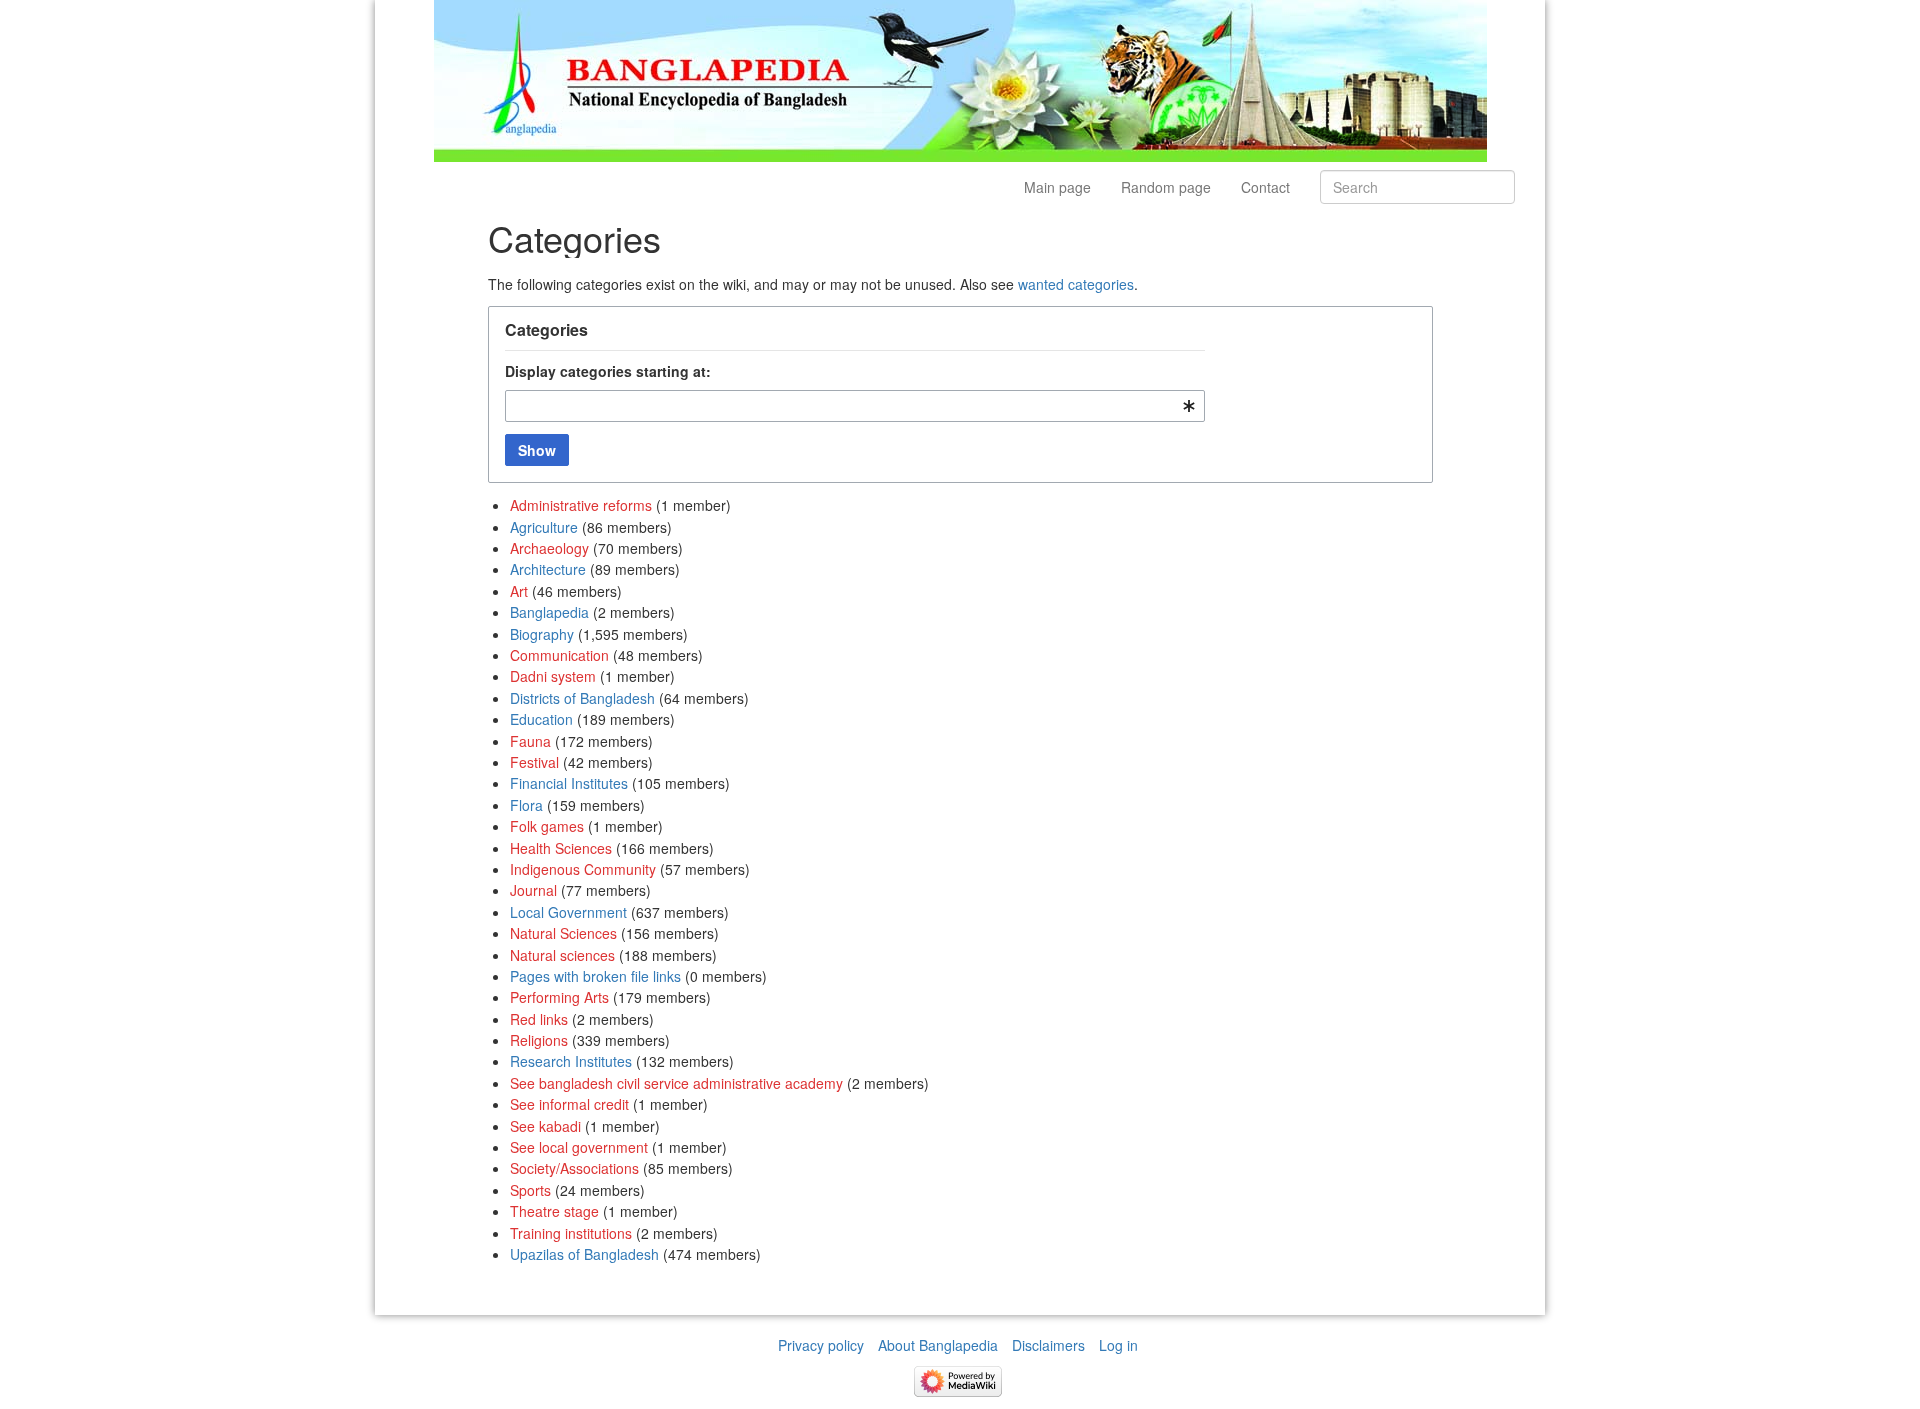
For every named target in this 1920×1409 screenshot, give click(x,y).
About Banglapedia (938, 1345)
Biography (542, 634)
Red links (539, 1019)
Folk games (547, 826)
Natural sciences (562, 955)
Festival (534, 762)
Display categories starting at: (608, 371)
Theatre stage (554, 1211)
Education (541, 719)
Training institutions (571, 1233)
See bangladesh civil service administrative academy (676, 1083)
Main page (1057, 187)
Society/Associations (574, 1168)
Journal (533, 890)
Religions (539, 1040)
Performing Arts (559, 997)
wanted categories (1076, 284)
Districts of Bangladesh (582, 698)
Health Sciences (561, 848)
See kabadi (545, 1126)
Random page (1166, 187)
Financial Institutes (569, 783)
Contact (1265, 187)
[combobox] (855, 406)
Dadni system (553, 676)
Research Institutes (571, 1061)
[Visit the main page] (960, 79)
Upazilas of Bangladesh (584, 1254)
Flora (526, 805)
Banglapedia (549, 612)
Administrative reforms (581, 505)
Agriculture (544, 527)
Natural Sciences (563, 933)
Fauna (530, 741)
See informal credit (569, 1104)
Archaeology (549, 548)
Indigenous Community (583, 869)
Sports (530, 1190)
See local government (579, 1147)
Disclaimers (1048, 1345)
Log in (1118, 1345)
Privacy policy (821, 1345)
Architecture (548, 569)
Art (519, 591)
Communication (559, 655)
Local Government (568, 912)
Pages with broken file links (595, 976)
